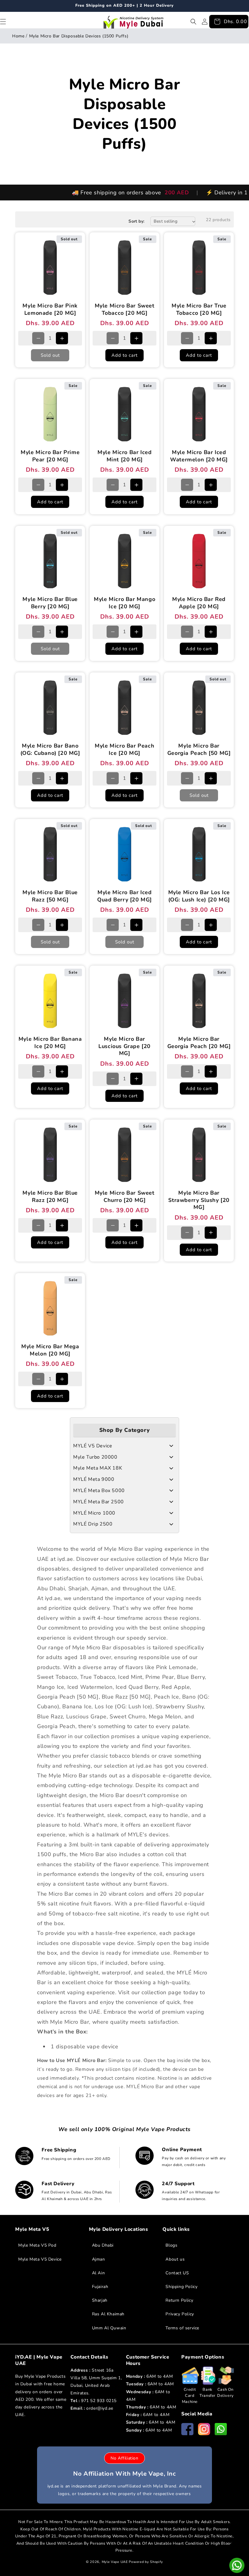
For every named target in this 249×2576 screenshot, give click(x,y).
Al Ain (99, 2273)
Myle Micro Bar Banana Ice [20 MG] (50, 1043)
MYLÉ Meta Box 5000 (99, 1491)
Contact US (177, 2273)
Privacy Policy (180, 2314)
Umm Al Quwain (109, 2328)
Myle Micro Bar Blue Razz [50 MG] (50, 896)
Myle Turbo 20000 (95, 1457)
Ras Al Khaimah (108, 2314)
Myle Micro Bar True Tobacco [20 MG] (199, 310)
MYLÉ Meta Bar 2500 (99, 1502)
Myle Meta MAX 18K (98, 1468)
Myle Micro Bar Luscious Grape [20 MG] (124, 1046)
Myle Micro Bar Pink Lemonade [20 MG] (50, 310)
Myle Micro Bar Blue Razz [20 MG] (50, 1196)
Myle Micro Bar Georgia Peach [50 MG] (199, 749)
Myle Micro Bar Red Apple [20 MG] (199, 603)
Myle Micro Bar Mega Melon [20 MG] (50, 1350)
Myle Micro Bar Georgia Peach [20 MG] (199, 1043)
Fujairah (100, 2287)
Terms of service (182, 2328)
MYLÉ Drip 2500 (93, 1524)
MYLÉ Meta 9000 (94, 1479)
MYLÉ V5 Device (93, 1446)
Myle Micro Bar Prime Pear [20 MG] (50, 456)
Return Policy (179, 2300)
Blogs (171, 2245)
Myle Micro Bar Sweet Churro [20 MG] (125, 1196)
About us (175, 2259)
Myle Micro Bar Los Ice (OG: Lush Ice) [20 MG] (199, 896)
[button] (193, 22)
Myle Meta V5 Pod (37, 2245)
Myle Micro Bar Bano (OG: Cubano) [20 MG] (50, 749)
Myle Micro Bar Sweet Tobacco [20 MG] (125, 310)
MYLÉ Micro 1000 (94, 1513)
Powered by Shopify (146, 2562)
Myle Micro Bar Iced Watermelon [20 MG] (199, 456)
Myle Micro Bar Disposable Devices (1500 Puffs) (79, 36)
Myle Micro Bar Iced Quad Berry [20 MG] (124, 896)
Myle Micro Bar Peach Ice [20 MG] (124, 749)
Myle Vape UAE (115, 2562)
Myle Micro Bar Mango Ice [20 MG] (124, 603)
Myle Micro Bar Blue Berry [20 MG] (50, 603)
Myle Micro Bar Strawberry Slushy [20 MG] (199, 1200)
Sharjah (100, 2300)
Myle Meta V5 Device (40, 2259)
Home (18, 36)
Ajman (99, 2259)
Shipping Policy (181, 2287)
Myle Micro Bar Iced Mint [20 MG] (124, 456)
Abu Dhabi (103, 2245)
